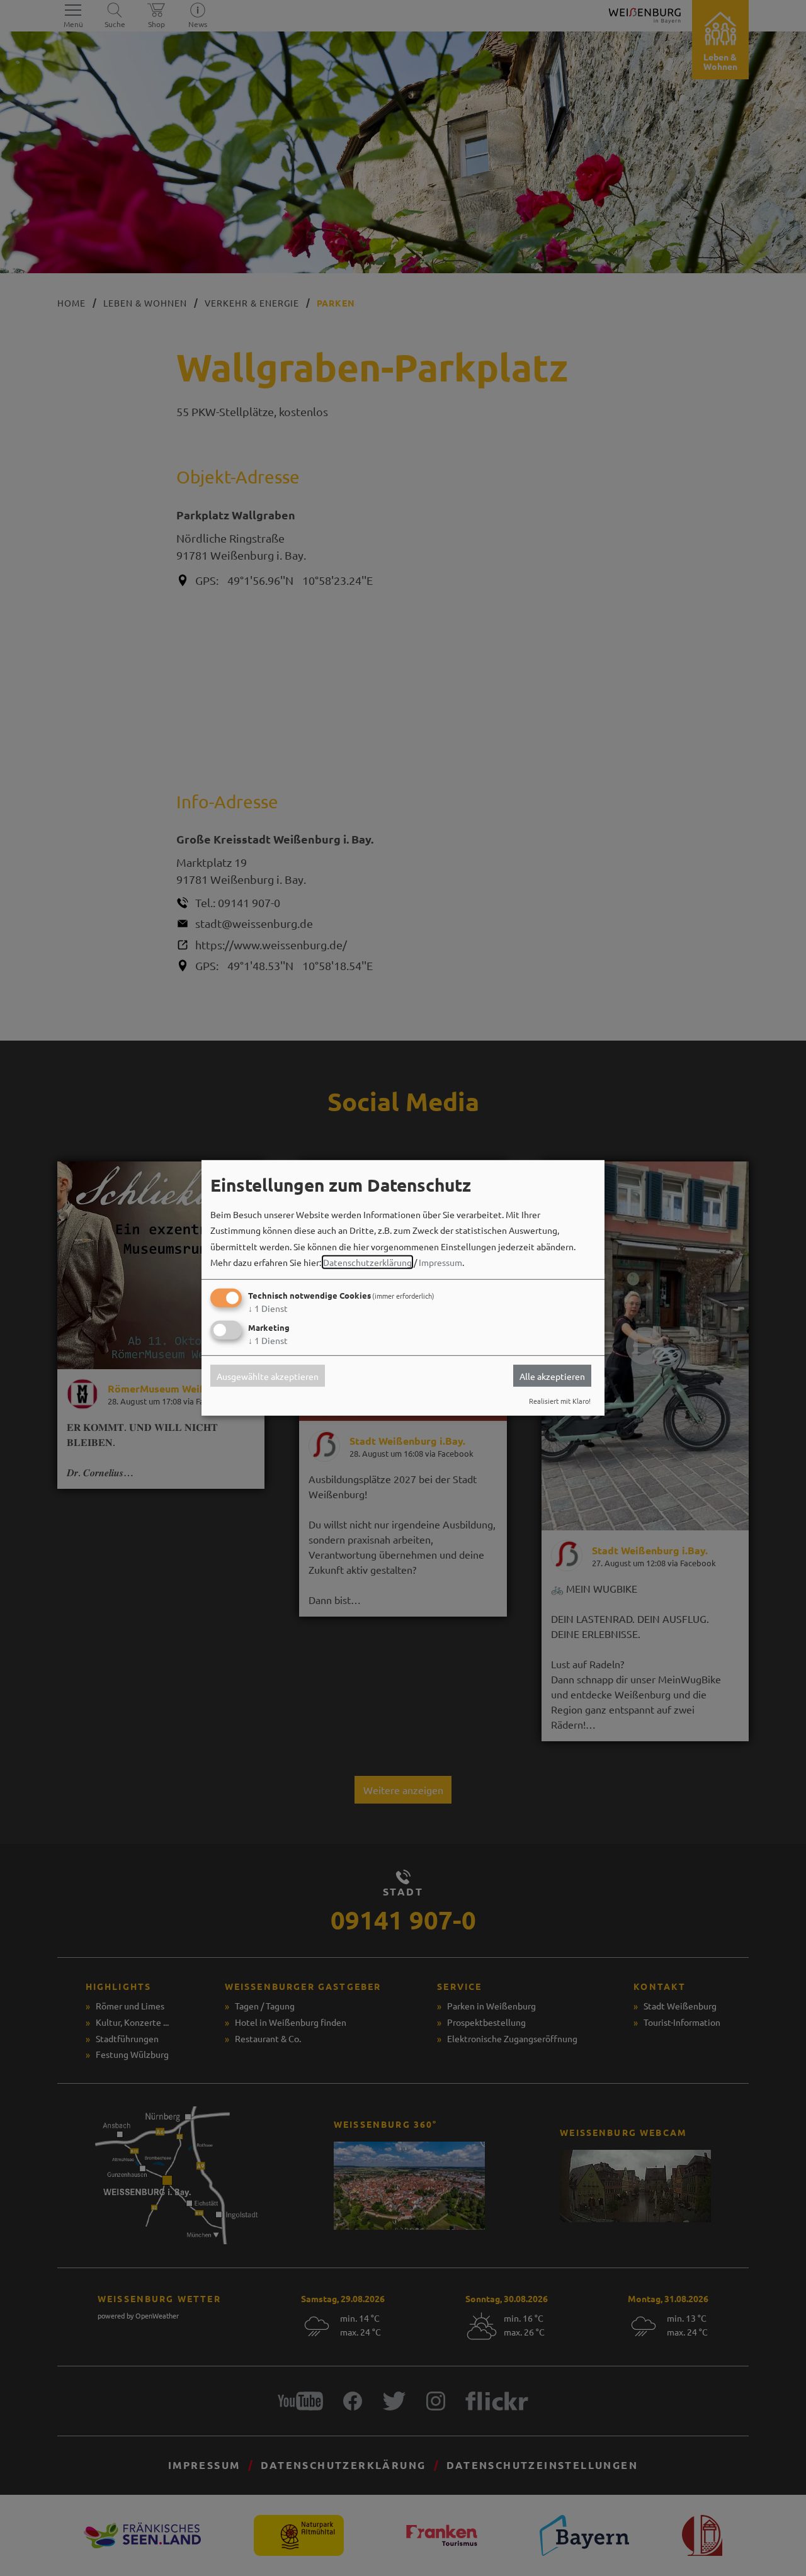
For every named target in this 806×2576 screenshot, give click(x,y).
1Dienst (268, 1308)
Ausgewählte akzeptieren (268, 1376)
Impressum (440, 1262)
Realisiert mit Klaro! (560, 1401)
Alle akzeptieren (552, 1376)
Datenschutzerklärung (367, 1262)
